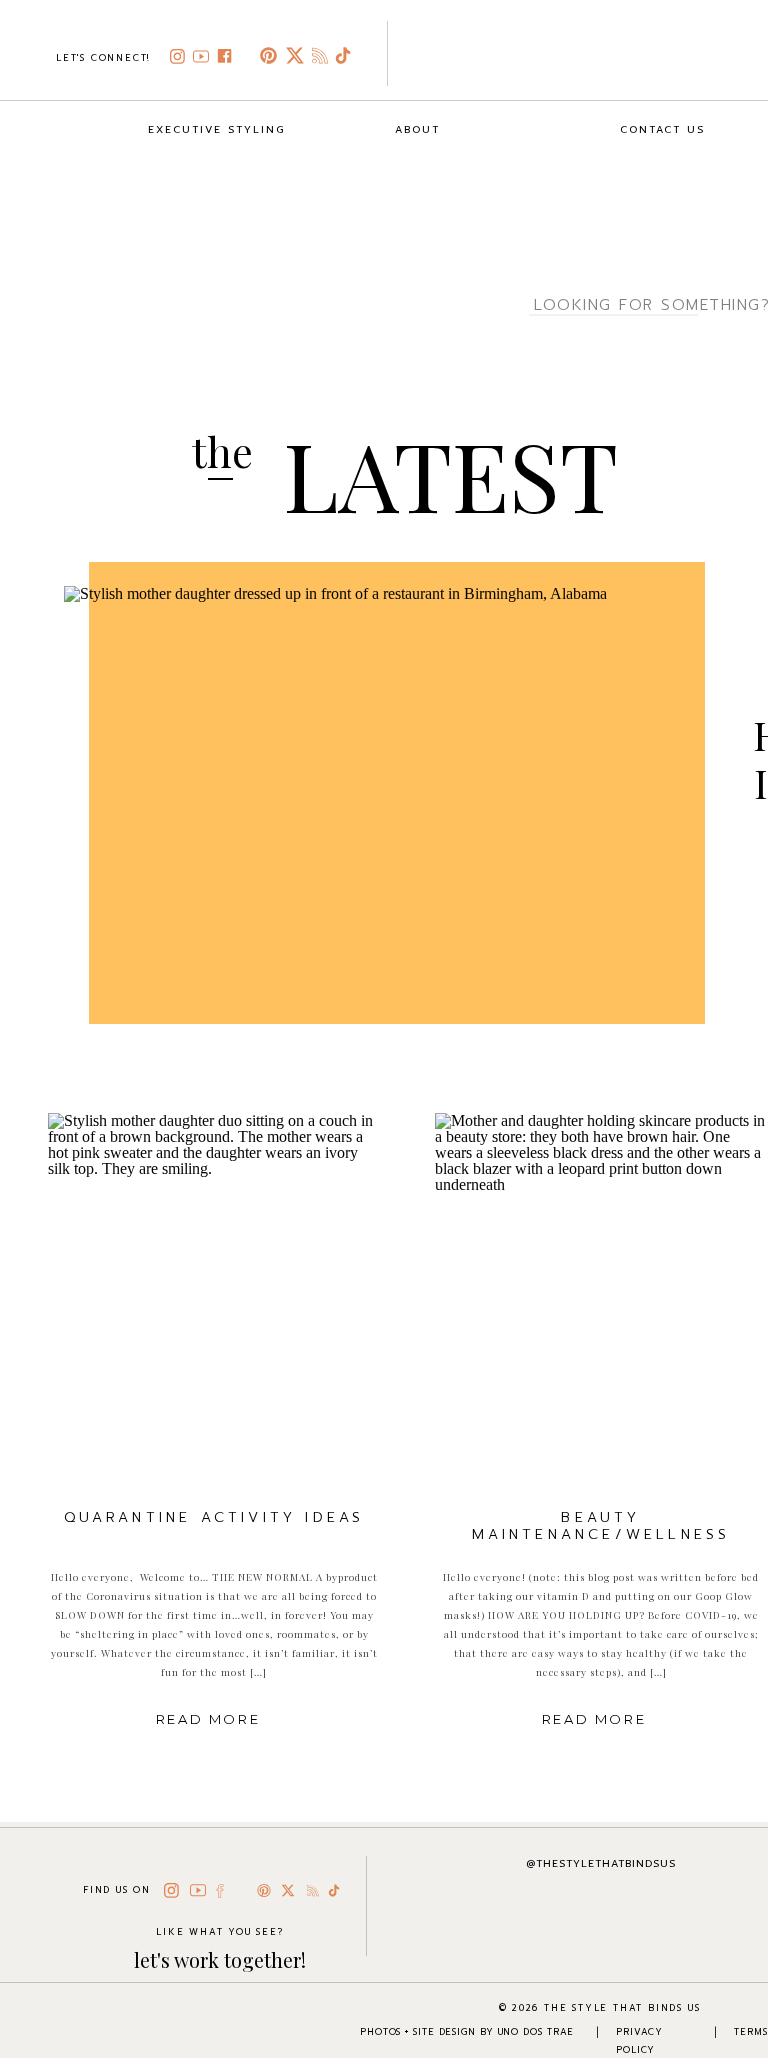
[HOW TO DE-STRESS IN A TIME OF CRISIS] (372, 817)
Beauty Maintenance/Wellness (601, 1526)
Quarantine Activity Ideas (214, 1517)
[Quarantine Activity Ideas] (213, 1301)
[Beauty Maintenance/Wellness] (600, 1301)
